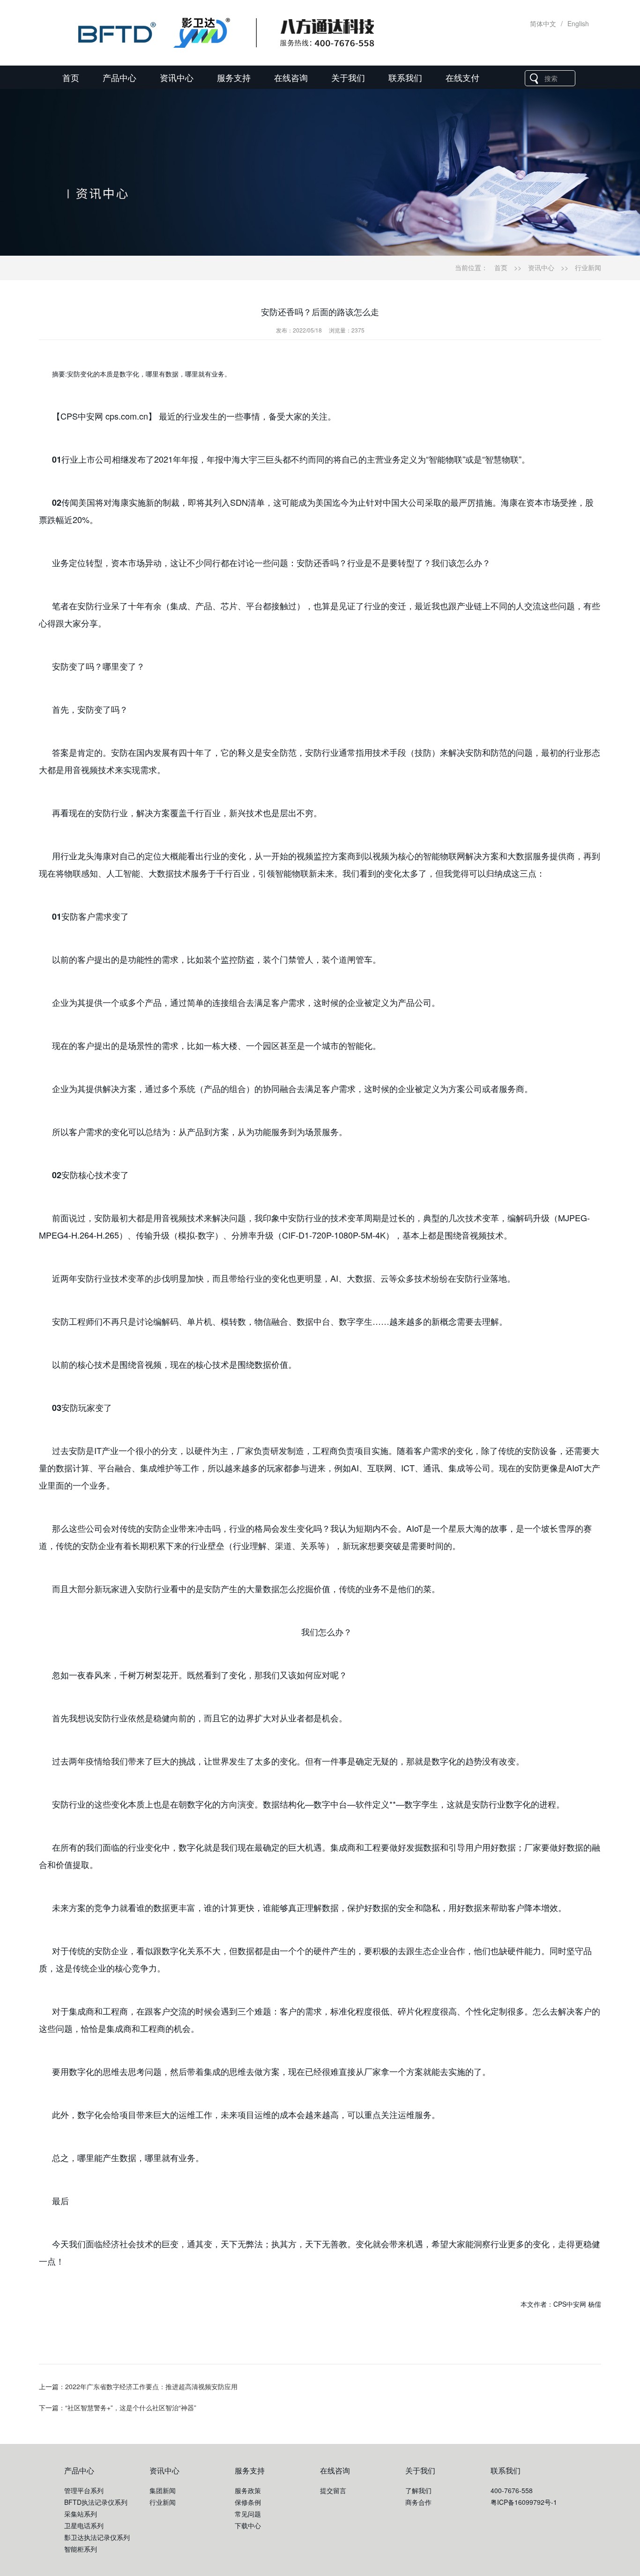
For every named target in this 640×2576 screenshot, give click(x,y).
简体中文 (543, 23)
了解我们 (418, 2490)
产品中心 (119, 77)
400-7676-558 (512, 2490)
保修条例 (248, 2502)
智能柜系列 (81, 2549)
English (578, 23)
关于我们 (348, 77)
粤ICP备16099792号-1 (524, 2502)
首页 (71, 77)
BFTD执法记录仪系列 (96, 2502)
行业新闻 (588, 267)
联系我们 (405, 77)
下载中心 (248, 2525)
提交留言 (333, 2490)
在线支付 (462, 77)
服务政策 (248, 2490)
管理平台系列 (84, 2490)
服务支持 (234, 77)
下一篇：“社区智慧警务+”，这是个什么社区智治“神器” (118, 2407)
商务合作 (418, 2502)
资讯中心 (177, 77)
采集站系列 (81, 2514)
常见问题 (248, 2514)
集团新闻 (163, 2490)
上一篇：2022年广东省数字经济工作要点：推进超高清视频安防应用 (138, 2386)
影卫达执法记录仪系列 (97, 2537)
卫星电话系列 (84, 2525)
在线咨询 (291, 77)
